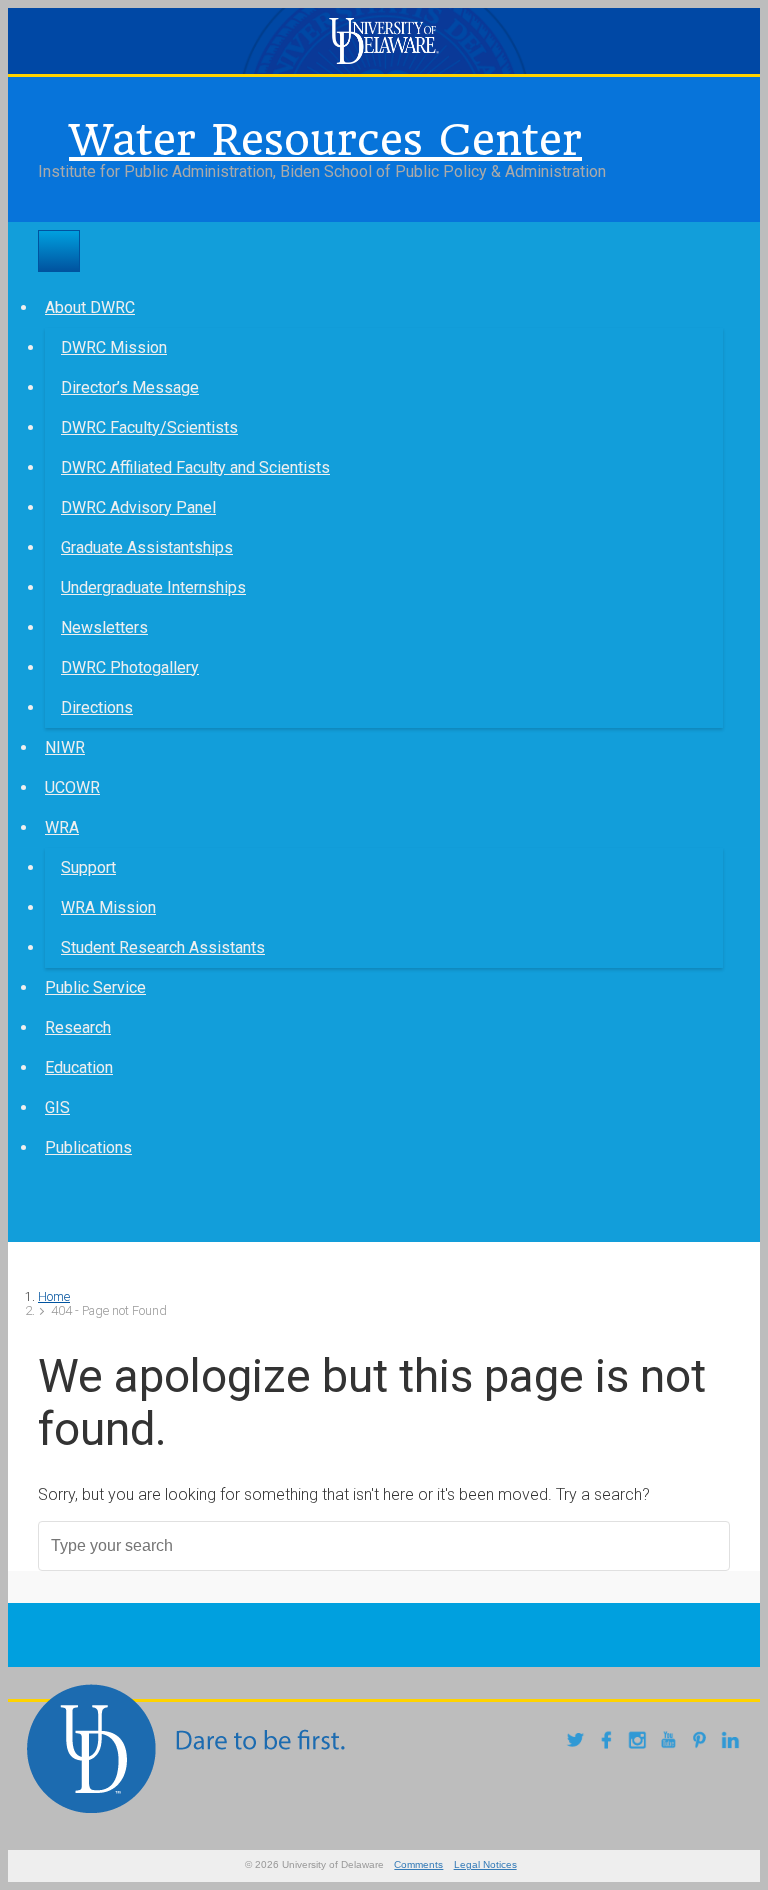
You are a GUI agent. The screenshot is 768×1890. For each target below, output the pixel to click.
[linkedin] (733, 1742)
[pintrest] (702, 1742)
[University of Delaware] (384, 41)
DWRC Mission (114, 347)
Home (54, 1296)
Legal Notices (485, 1864)
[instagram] (640, 1742)
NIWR (65, 747)
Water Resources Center (325, 140)
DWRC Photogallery (130, 667)
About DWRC (90, 307)
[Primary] (59, 251)
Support (88, 867)
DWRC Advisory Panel (138, 507)
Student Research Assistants (163, 947)
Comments (418, 1864)
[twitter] (578, 1742)
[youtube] (671, 1742)
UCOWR (72, 787)
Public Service (95, 987)
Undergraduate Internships (153, 587)
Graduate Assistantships (147, 547)
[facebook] (609, 1742)
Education (79, 1067)
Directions (97, 707)
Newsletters (104, 627)
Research (78, 1027)
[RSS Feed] (53, 135)
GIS (57, 1107)
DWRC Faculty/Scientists (149, 427)
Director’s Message (130, 387)
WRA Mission (108, 907)
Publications (88, 1147)
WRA (62, 827)
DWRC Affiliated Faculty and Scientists (195, 467)
